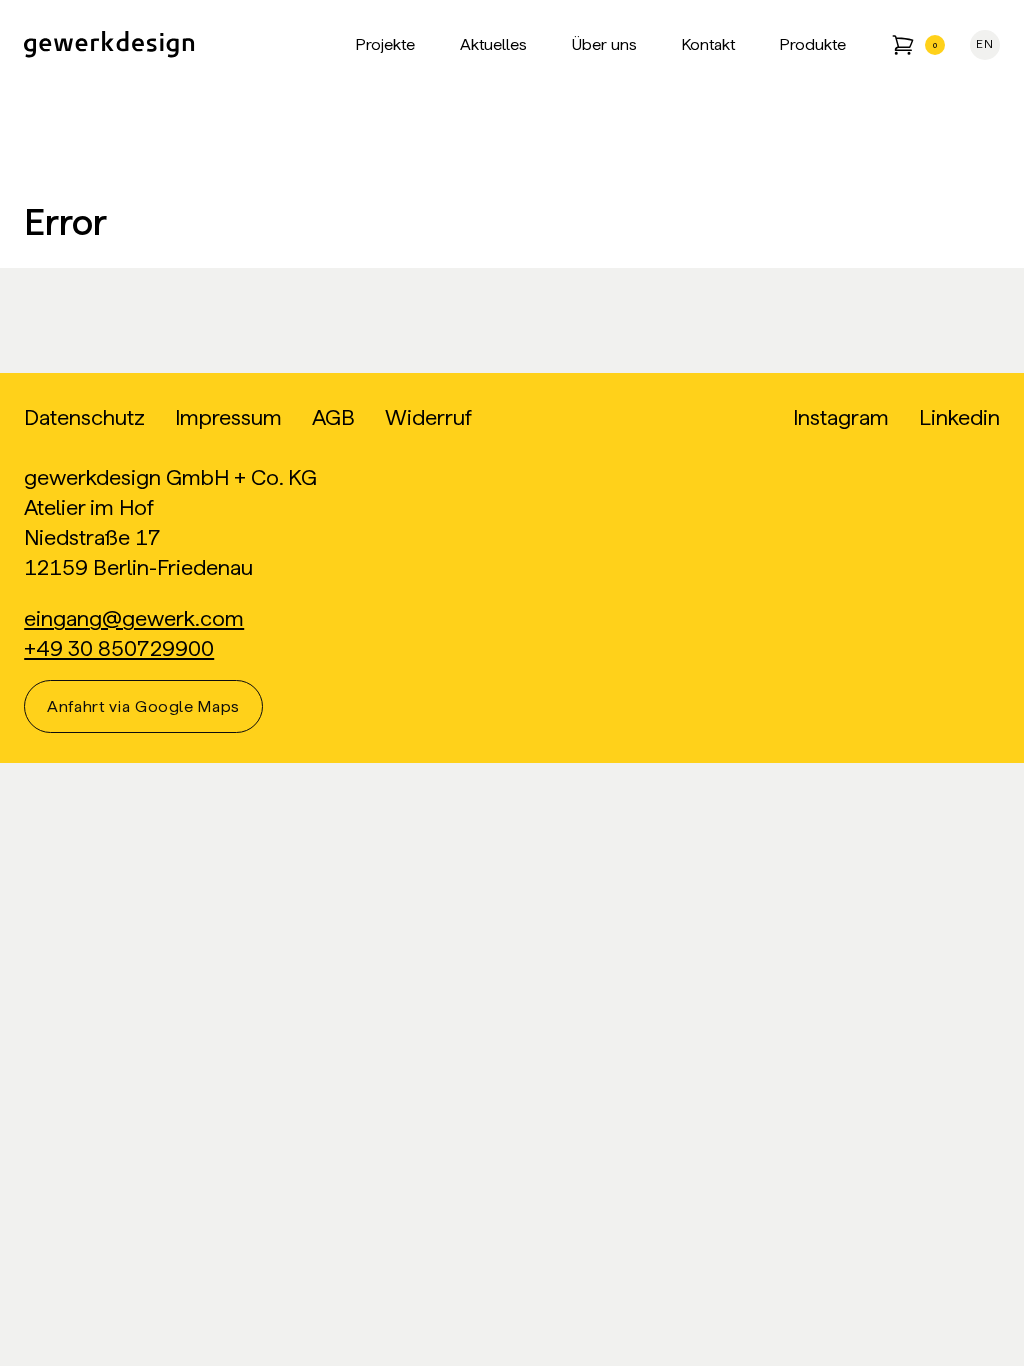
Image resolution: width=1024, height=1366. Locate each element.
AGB (333, 417)
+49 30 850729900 (119, 648)
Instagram (841, 417)
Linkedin (959, 417)
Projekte (385, 44)
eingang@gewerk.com (134, 618)
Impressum (228, 417)
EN (984, 44)
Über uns (604, 44)
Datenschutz (84, 417)
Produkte (813, 44)
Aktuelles (493, 44)
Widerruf (428, 417)
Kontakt (708, 44)
